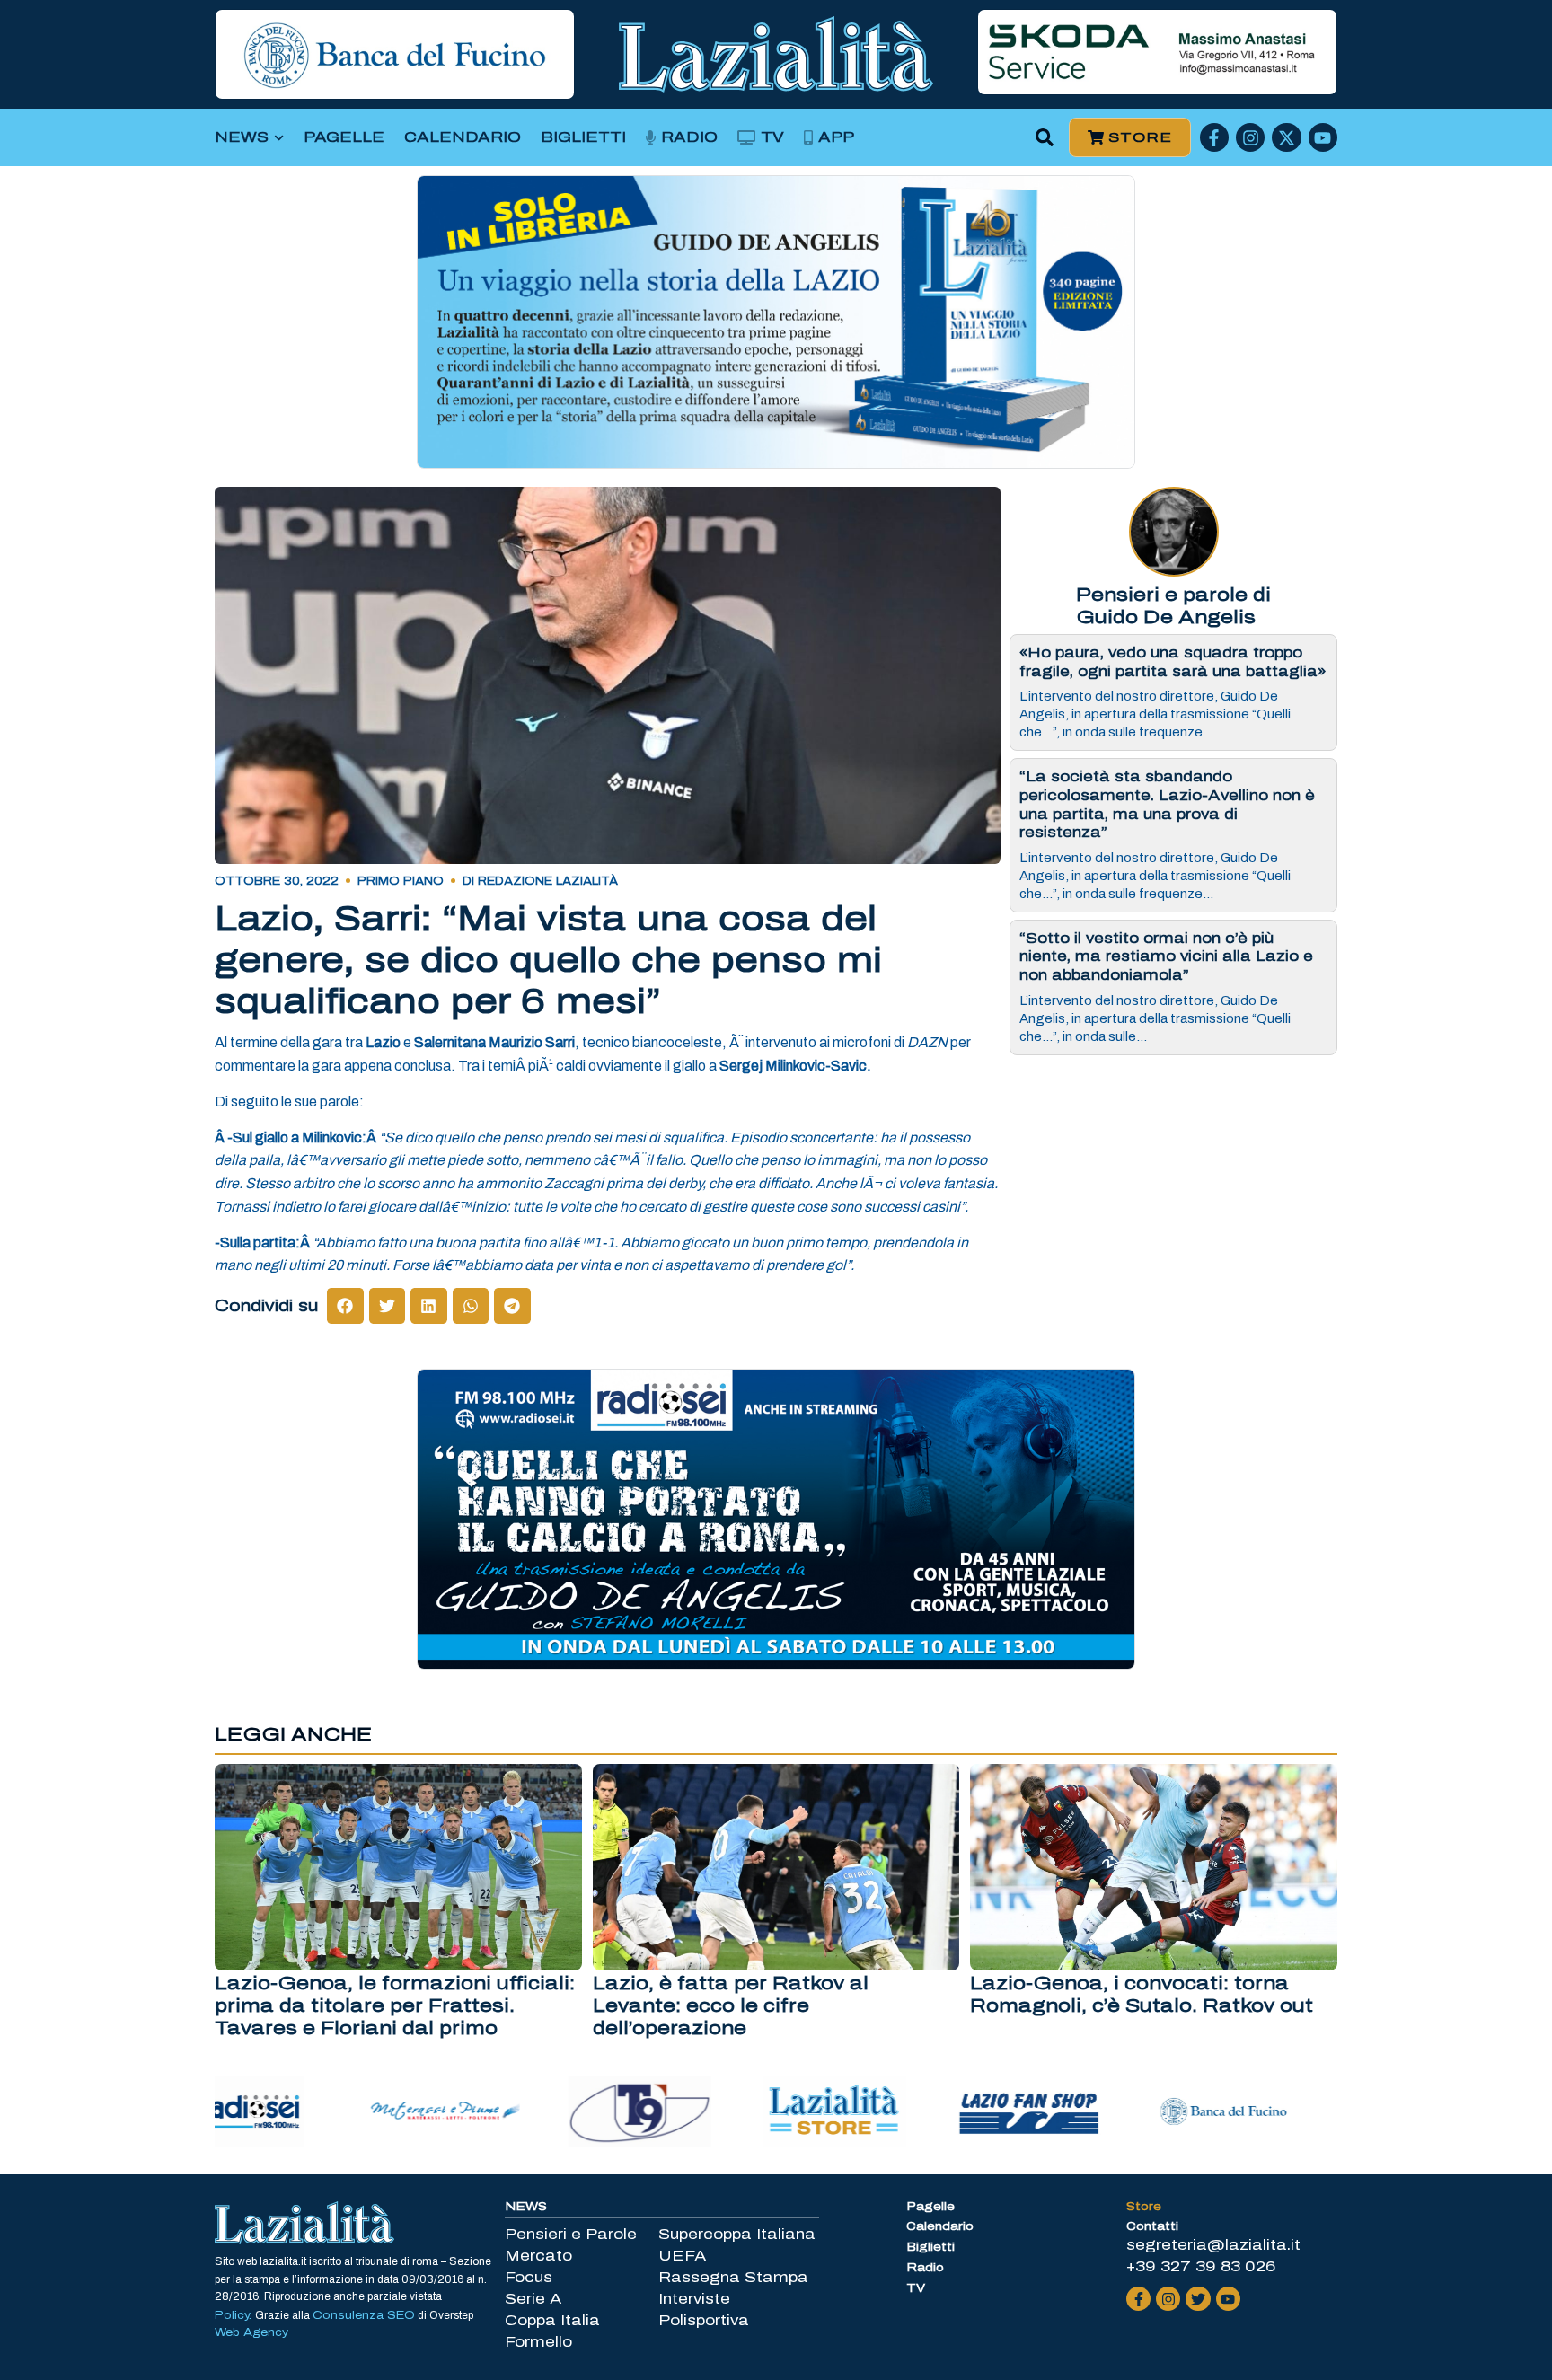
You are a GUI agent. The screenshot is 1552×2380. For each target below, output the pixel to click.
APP (836, 137)
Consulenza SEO (364, 2315)
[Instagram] (1250, 137)
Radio (689, 137)
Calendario (463, 137)
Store (1144, 2207)
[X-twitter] (1286, 137)
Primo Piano (401, 881)
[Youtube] (1323, 137)
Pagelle (344, 137)
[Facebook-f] (1214, 137)
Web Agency (251, 2332)
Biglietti (583, 137)
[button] (1045, 138)
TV (772, 137)
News (242, 137)
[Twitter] (1198, 2299)
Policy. (235, 2315)
